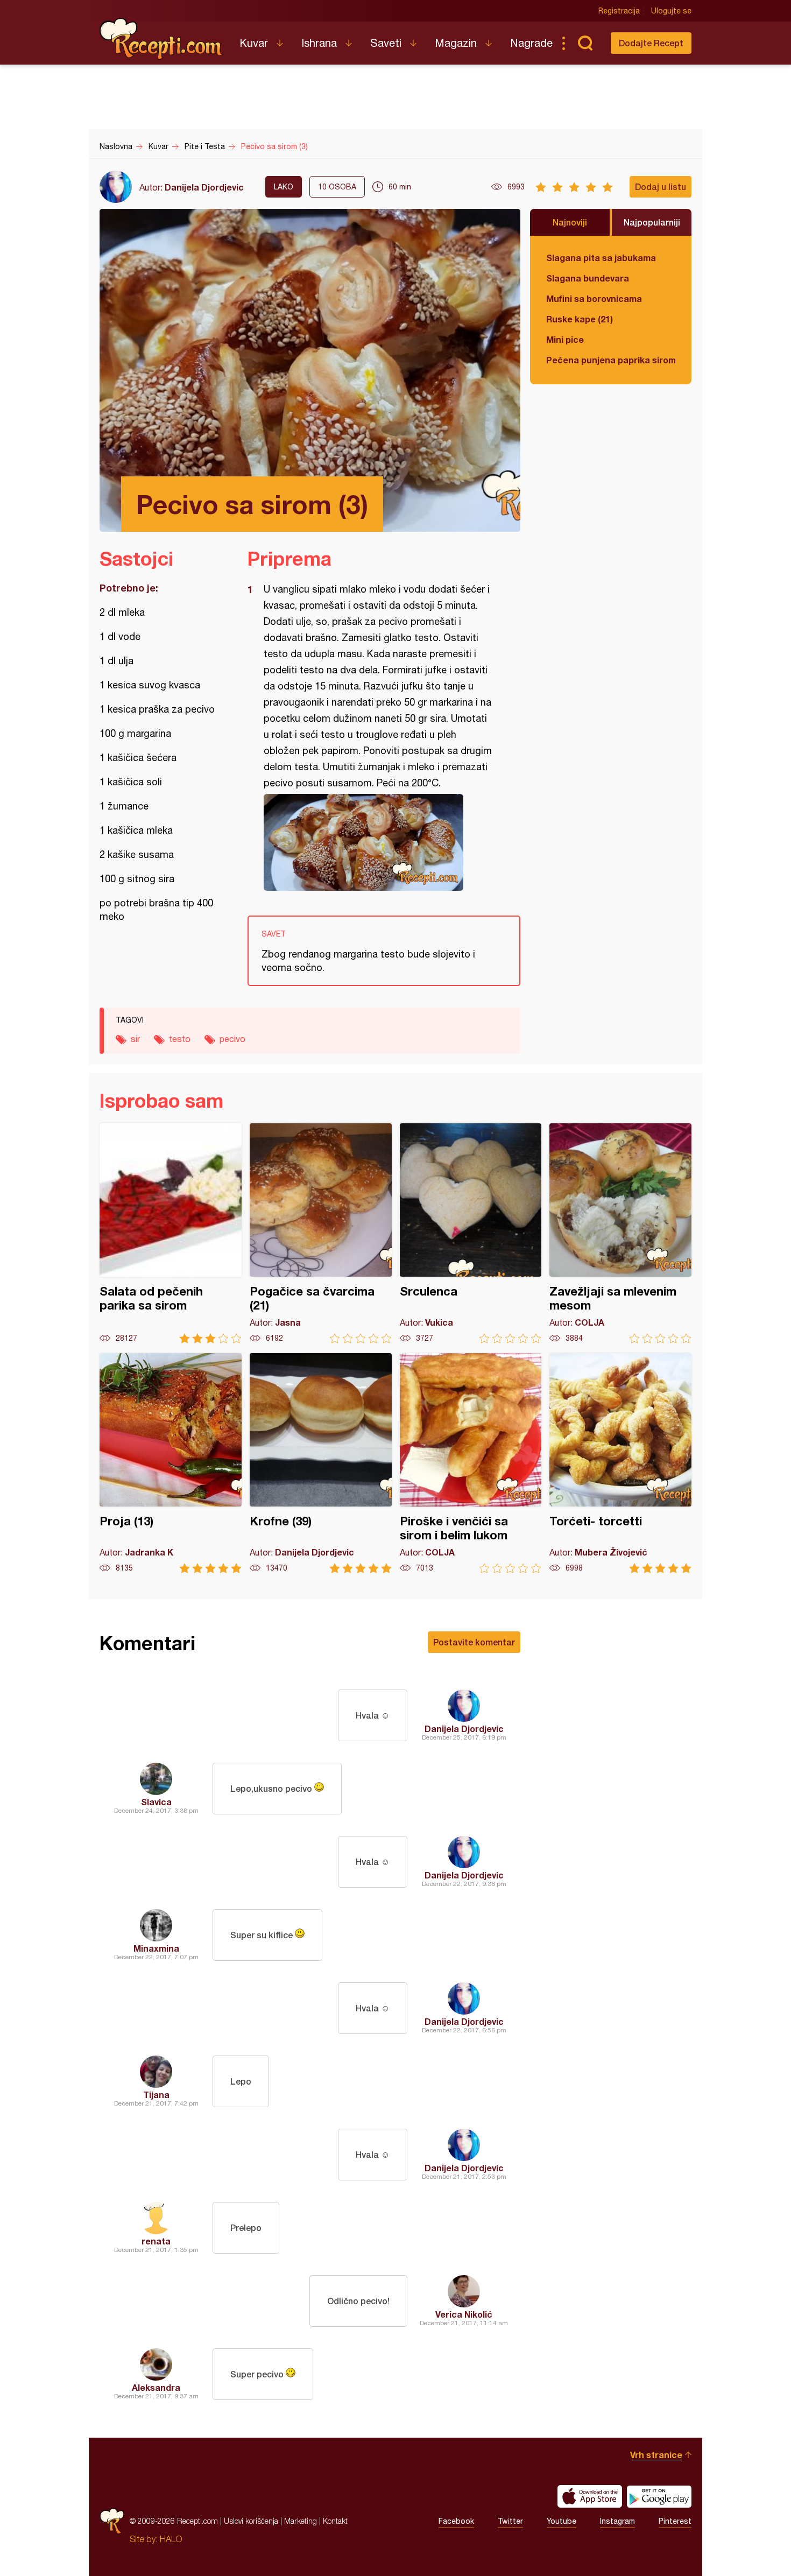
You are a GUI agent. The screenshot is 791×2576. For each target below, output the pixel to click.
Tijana (156, 2095)
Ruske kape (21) (580, 319)
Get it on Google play (659, 2496)
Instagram (617, 2521)
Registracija (619, 11)
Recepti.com (161, 39)
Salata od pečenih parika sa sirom (171, 1233)
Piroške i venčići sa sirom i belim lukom (471, 1463)
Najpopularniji (652, 222)
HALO (171, 2539)
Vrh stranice (656, 2455)
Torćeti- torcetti (620, 1463)
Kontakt (335, 2521)
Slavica (156, 1802)
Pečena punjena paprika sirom (611, 360)
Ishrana (319, 43)
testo (180, 1039)
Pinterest (675, 2521)
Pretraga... (585, 43)
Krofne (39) (321, 1463)
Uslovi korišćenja (251, 2521)
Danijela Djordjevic (204, 187)
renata (156, 2241)
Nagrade (531, 43)
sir (135, 1039)
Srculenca (471, 1233)
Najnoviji (570, 222)
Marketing (301, 2521)
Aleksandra (156, 2387)
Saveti (386, 43)
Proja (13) (171, 1463)
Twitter (510, 2521)
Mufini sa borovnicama (594, 298)
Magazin (456, 43)
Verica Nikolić (464, 2314)
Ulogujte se (671, 11)
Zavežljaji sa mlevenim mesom (620, 1233)
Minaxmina (156, 1948)
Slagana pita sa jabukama (601, 258)
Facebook (456, 2521)
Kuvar (254, 43)
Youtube (562, 2521)
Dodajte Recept (651, 43)
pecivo (232, 1039)
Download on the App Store (590, 2496)
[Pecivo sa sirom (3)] (379, 842)
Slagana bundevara (588, 278)
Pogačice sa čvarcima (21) (321, 1233)
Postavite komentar (474, 1642)
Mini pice (565, 339)
